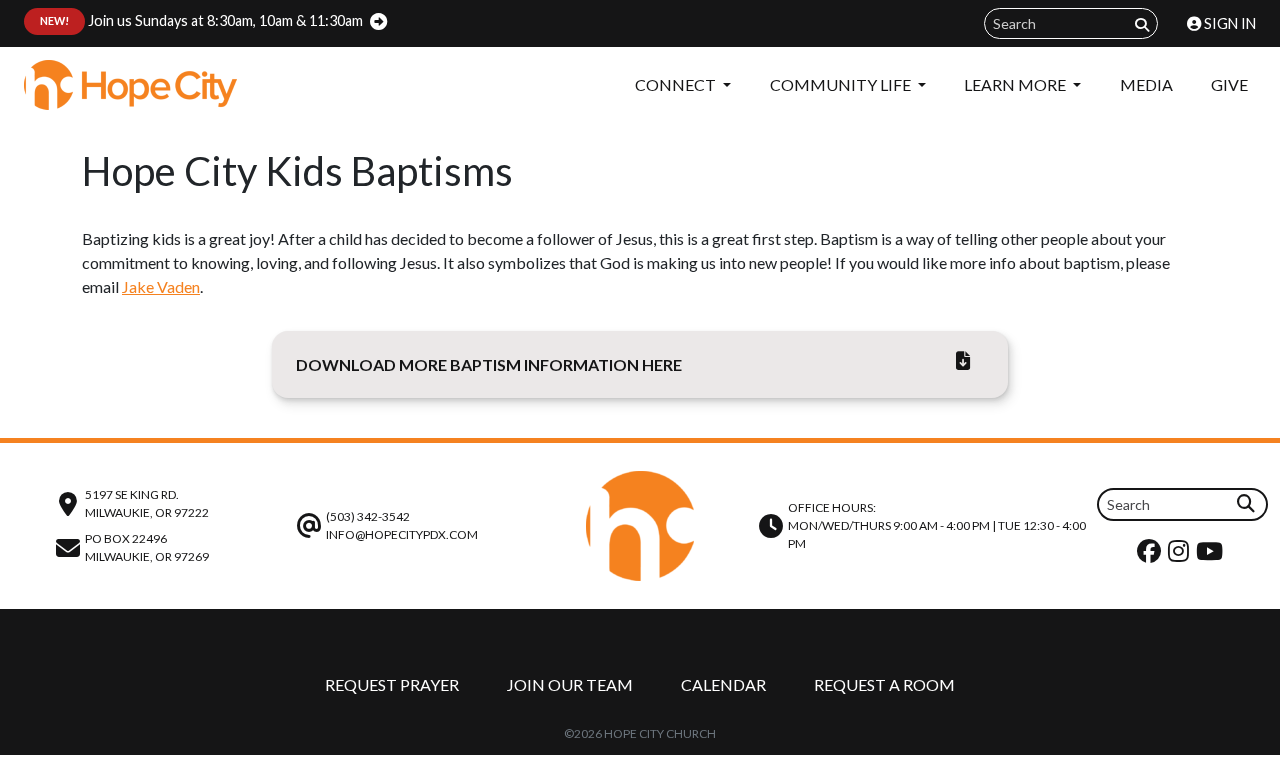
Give (1229, 84)
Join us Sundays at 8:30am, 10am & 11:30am (201, 20)
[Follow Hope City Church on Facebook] (1151, 555)
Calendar (723, 684)
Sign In (1228, 23)
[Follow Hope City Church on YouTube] (1212, 555)
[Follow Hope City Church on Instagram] (1181, 555)
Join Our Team (570, 684)
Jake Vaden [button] (161, 286)
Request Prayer (392, 684)
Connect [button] (677, 84)
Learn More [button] (1016, 84)
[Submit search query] (1142, 24)
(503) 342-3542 (368, 516)
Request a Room (884, 684)
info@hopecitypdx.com (402, 534)
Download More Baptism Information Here (489, 364)
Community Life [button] (842, 84)
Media (1146, 84)
